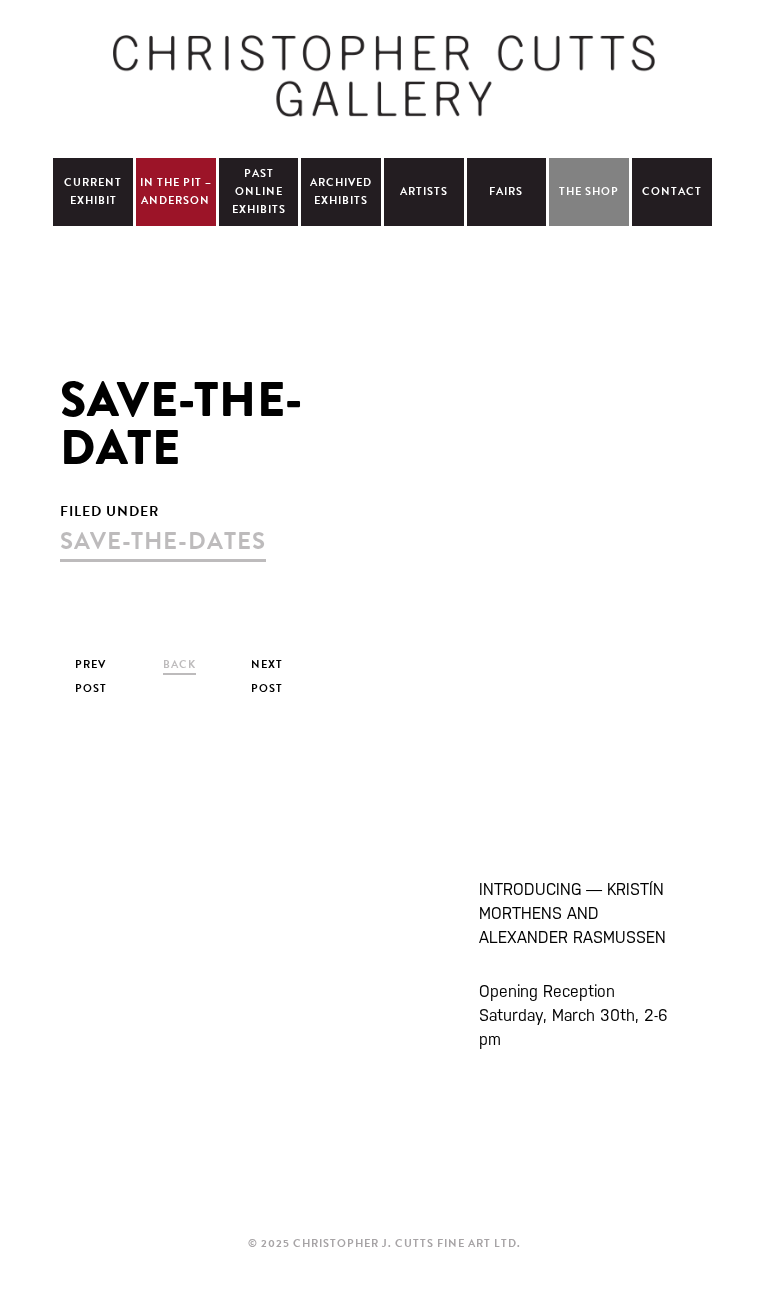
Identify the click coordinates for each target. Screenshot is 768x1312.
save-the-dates (163, 541)
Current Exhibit (93, 191)
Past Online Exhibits (259, 191)
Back (179, 664)
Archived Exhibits (341, 191)
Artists (424, 191)
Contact (672, 191)
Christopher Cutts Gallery (384, 76)
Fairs (506, 191)
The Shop (589, 191)
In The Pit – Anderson (176, 191)
